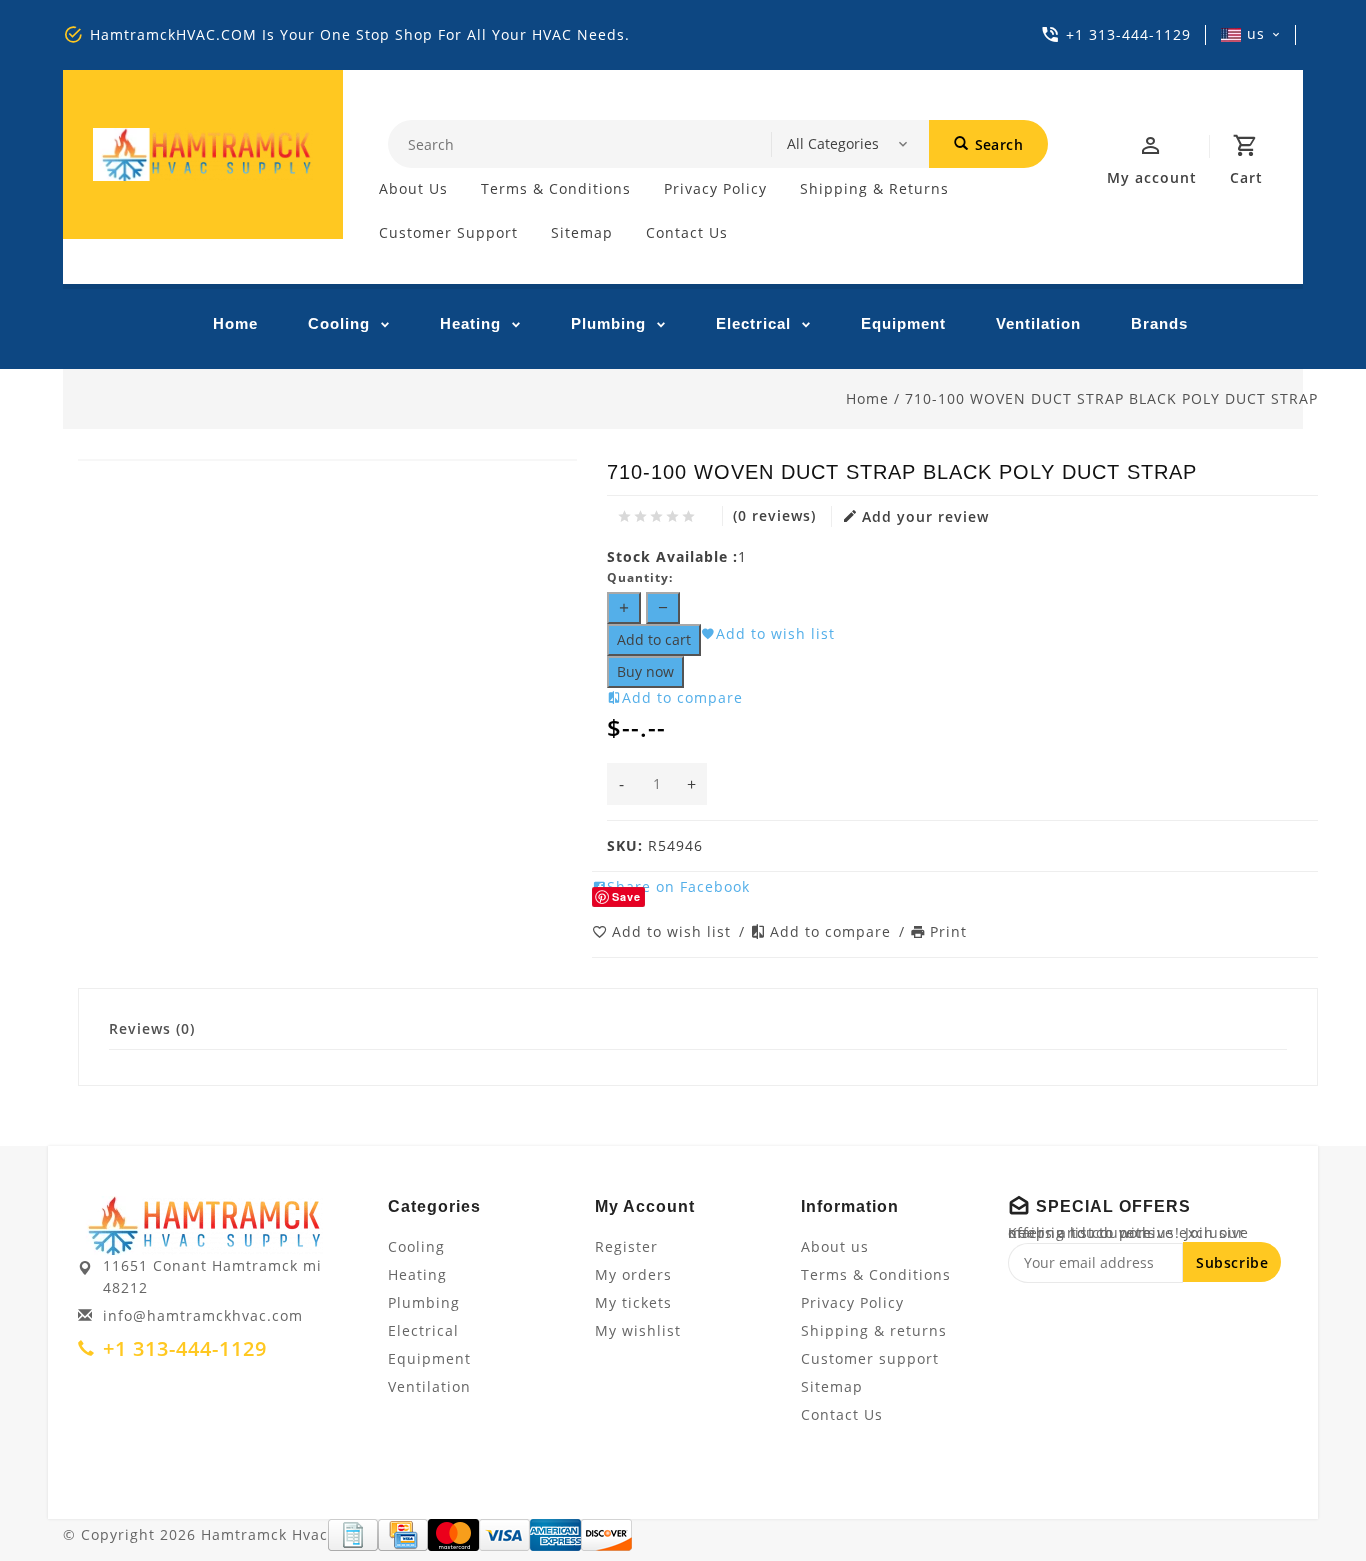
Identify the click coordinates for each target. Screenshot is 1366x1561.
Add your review (925, 516)
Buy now (645, 671)
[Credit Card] (403, 1535)
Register (626, 1246)
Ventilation (1038, 323)
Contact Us (687, 232)
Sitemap (582, 232)
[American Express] (555, 1535)
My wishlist (638, 1330)
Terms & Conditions (556, 188)
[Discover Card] (606, 1535)
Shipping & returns (874, 188)
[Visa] (504, 1535)
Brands (1159, 323)
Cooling (339, 323)
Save (626, 896)
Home (235, 323)
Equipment (903, 323)
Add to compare (833, 931)
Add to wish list (674, 931)
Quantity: (640, 577)
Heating (470, 323)
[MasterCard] (453, 1535)
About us (413, 188)
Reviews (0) (152, 1028)
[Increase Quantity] (624, 608)
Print (948, 931)
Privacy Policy (715, 188)
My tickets (633, 1302)
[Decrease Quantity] (663, 608)
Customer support (448, 232)
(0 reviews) (774, 515)
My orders (633, 1274)
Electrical (753, 323)
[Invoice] (353, 1535)
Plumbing (608, 323)
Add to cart (654, 639)
